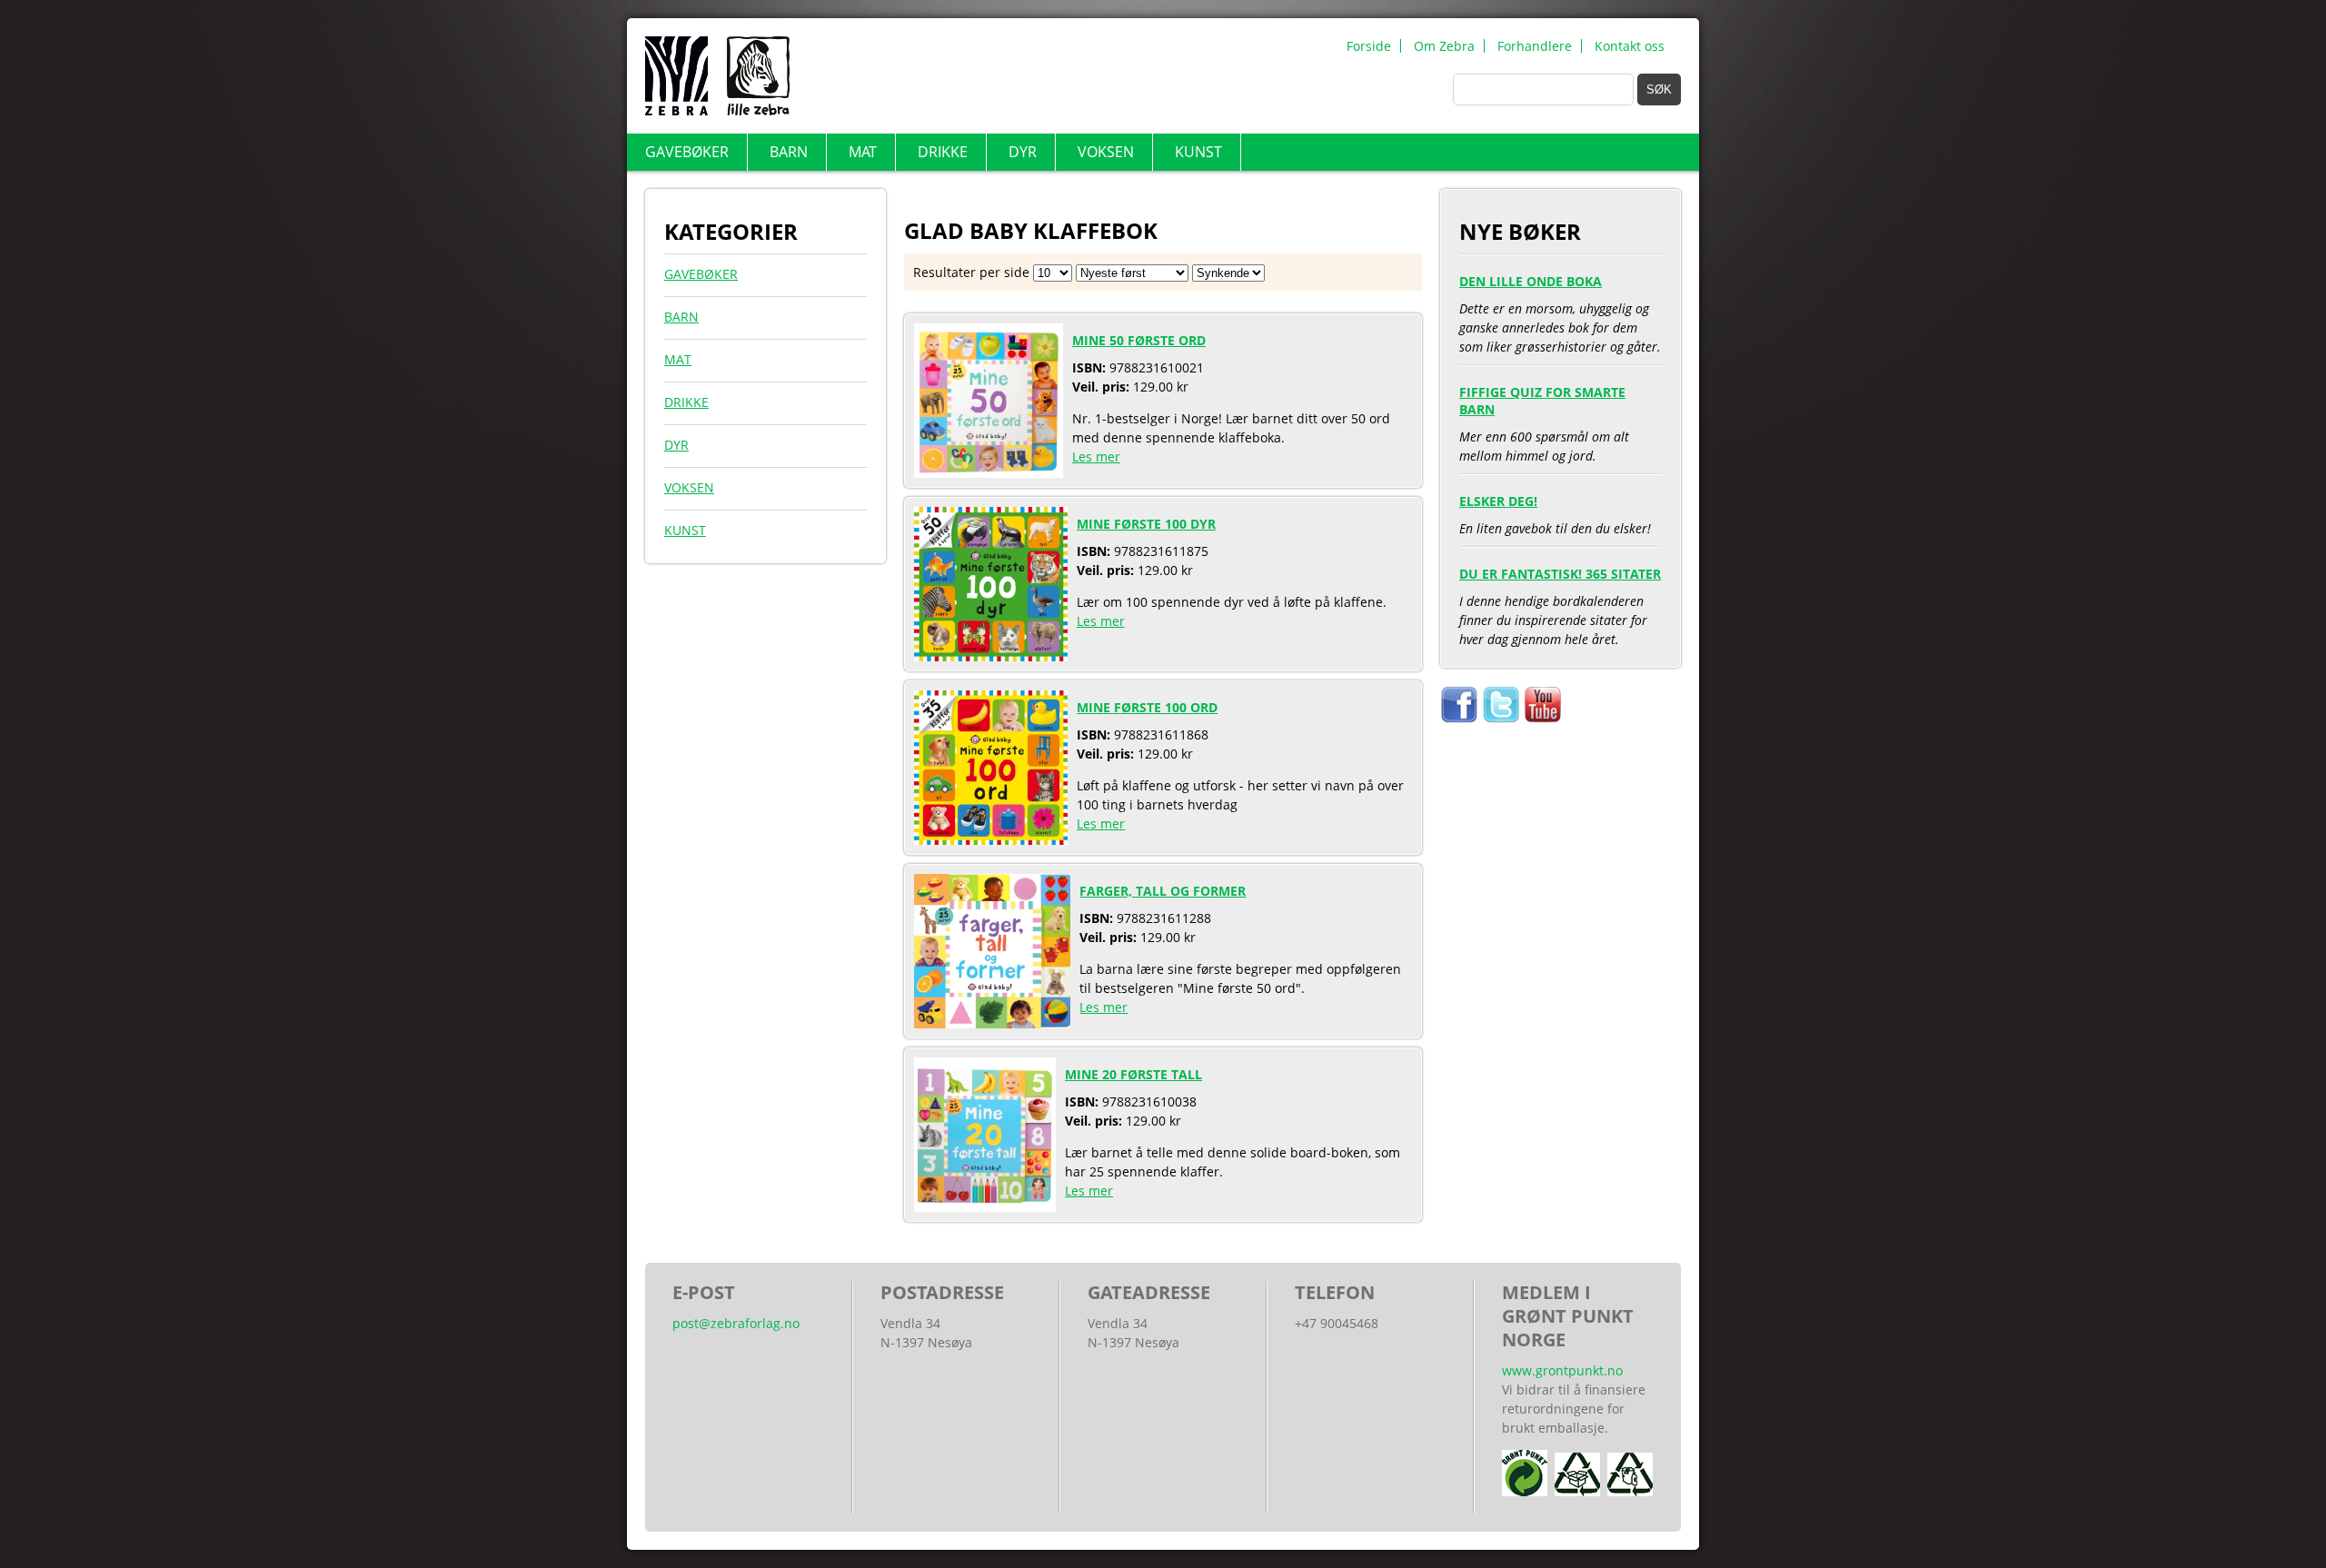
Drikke (943, 152)
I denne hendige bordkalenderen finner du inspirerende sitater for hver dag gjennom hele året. (1560, 606)
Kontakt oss (1630, 46)
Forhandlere (1535, 46)
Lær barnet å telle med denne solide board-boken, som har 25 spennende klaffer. (1233, 1132)
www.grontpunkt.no (1562, 1370)
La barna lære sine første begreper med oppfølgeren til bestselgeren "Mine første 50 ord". (1240, 949)
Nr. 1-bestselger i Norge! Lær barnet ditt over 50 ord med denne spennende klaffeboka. (1231, 398)
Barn (789, 152)
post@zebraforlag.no (736, 1323)
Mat (863, 152)
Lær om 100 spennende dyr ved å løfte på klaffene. (1232, 572)
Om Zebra (1444, 46)
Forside (1369, 46)
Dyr (1023, 152)
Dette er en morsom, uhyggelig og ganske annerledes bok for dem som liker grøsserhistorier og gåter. (1560, 314)
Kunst (1198, 152)
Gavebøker (687, 152)
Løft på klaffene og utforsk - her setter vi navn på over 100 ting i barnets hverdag (1240, 765)
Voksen (1106, 152)
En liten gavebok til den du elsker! (1555, 515)
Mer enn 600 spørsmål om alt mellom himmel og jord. (1544, 423)
